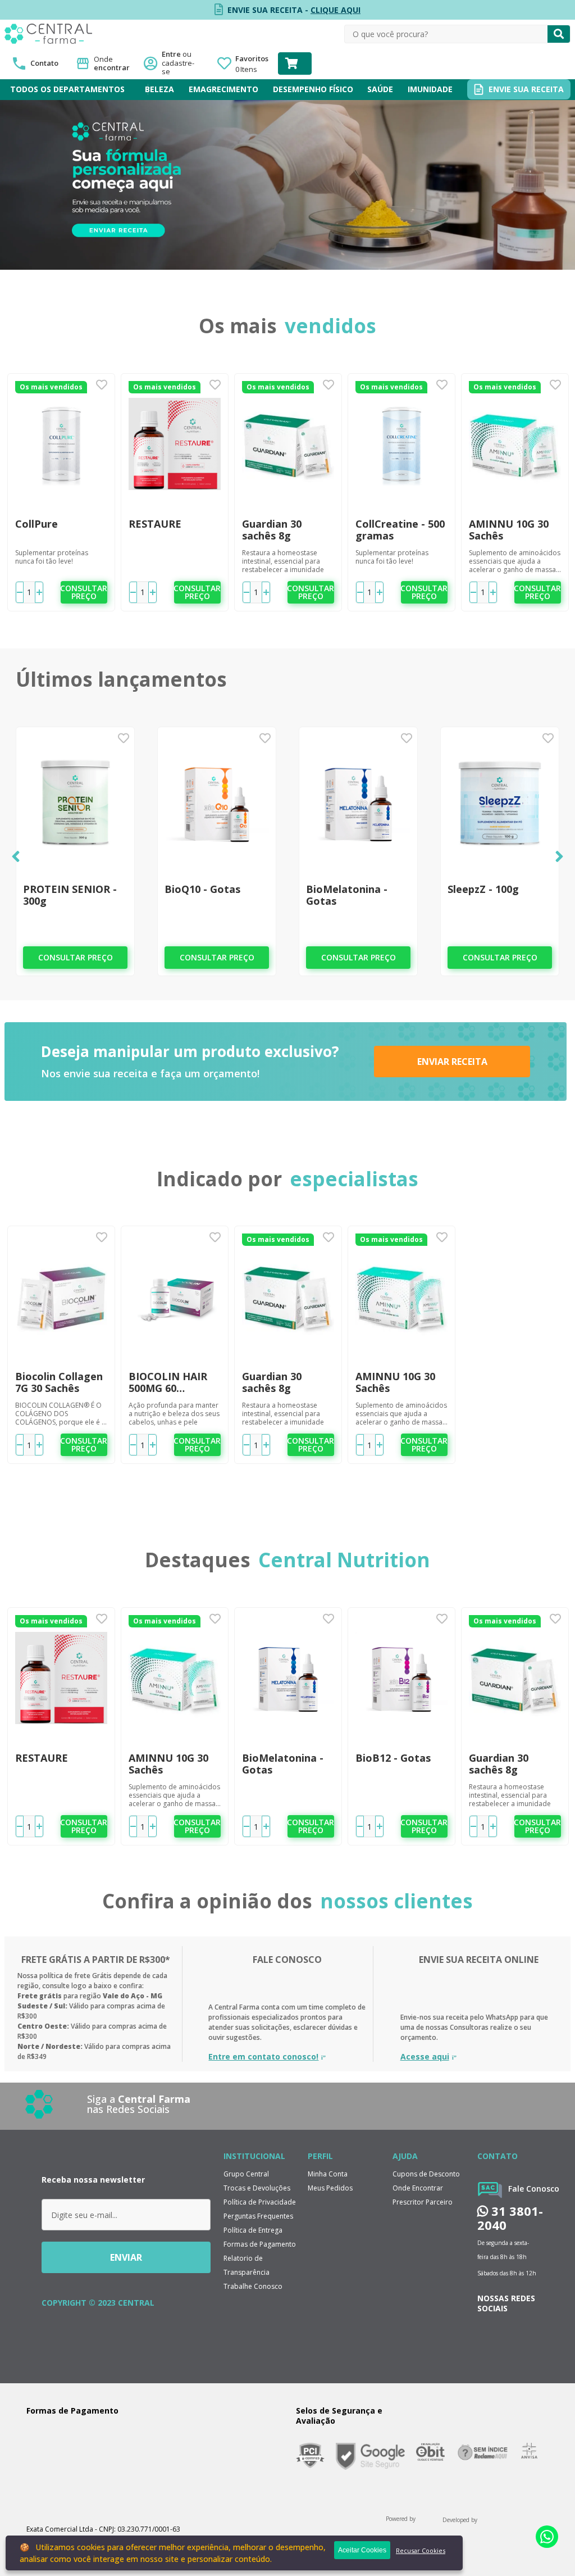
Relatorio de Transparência (247, 2265)
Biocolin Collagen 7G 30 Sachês (59, 1382)
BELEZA (159, 89)
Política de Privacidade (260, 2202)
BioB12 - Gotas (393, 1758)
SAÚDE (380, 89)
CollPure (36, 524)
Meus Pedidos (330, 2188)
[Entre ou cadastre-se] (181, 64)
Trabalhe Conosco (253, 2286)
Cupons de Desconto (426, 2174)
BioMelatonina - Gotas (347, 895)
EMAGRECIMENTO (223, 89)
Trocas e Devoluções (257, 2188)
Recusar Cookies (421, 2550)
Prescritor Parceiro (423, 2202)
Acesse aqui (425, 2057)
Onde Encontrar (418, 2188)
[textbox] (446, 34)
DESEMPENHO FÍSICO (313, 89)
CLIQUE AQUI (336, 10)
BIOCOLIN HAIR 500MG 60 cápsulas (168, 1382)
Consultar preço (84, 592)
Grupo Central (246, 2174)
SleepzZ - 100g (483, 889)
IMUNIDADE (430, 89)
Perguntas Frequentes (258, 2216)
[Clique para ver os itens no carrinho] (295, 64)
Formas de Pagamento (260, 2244)
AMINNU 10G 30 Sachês (509, 530)
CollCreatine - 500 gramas (400, 530)
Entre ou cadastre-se (181, 63)
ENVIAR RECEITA (452, 1062)
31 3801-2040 (510, 2218)
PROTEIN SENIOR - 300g (70, 895)
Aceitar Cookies (362, 2550)
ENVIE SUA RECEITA (526, 89)
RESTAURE (155, 524)
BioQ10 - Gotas (202, 889)
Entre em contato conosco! (263, 2057)
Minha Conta (328, 2174)
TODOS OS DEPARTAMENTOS (67, 89)
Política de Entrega (253, 2230)
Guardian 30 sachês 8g (272, 530)
